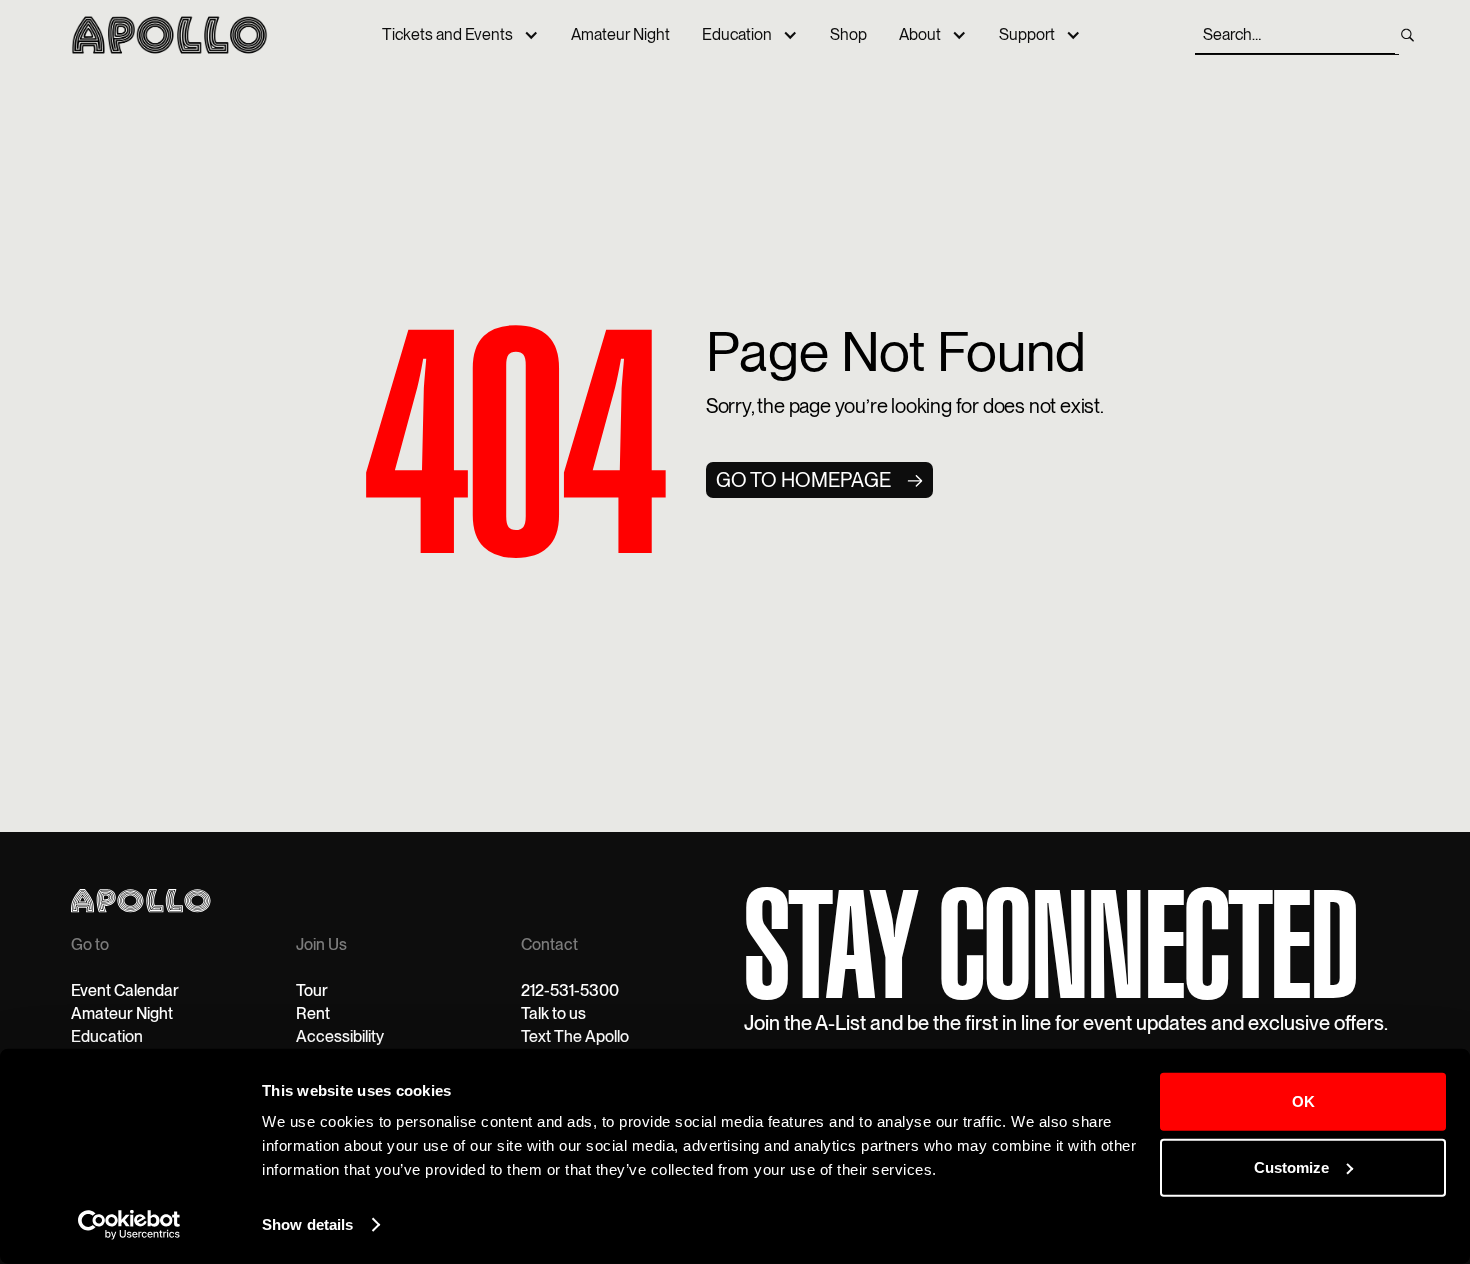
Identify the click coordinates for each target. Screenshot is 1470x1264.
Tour (312, 990)
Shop (848, 34)
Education (737, 34)
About (920, 34)
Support (1027, 34)
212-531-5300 (570, 990)
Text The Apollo (575, 1036)
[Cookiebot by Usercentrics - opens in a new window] (129, 1225)
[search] (1407, 35)
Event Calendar (125, 990)
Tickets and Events (447, 34)
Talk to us (553, 1013)
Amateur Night (620, 34)
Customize (1291, 1166)
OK (1303, 1101)
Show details (307, 1224)
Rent (313, 1013)
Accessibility (340, 1036)
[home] (169, 34)
